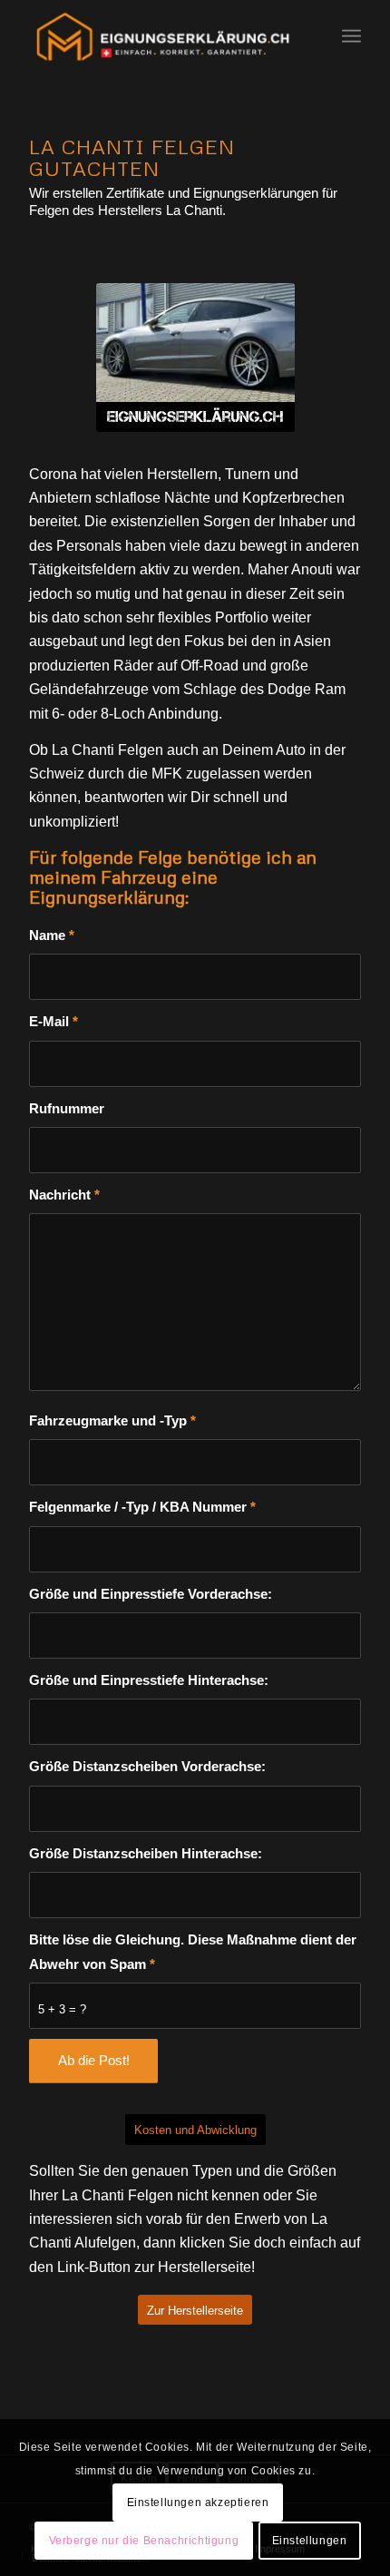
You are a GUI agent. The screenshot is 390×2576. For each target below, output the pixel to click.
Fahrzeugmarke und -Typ (112, 1421)
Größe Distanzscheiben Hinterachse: (146, 1854)
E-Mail (54, 1022)
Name (52, 935)
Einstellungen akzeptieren (198, 2503)
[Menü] (351, 36)
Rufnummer (67, 1109)
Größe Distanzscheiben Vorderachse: (147, 1767)
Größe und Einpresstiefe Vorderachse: (151, 1594)
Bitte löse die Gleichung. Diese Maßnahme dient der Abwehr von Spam (193, 1952)
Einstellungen (310, 2541)
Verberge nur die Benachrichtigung (144, 2541)
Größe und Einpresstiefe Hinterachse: (149, 1680)
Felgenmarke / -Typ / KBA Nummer (142, 1507)
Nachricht (64, 1195)
